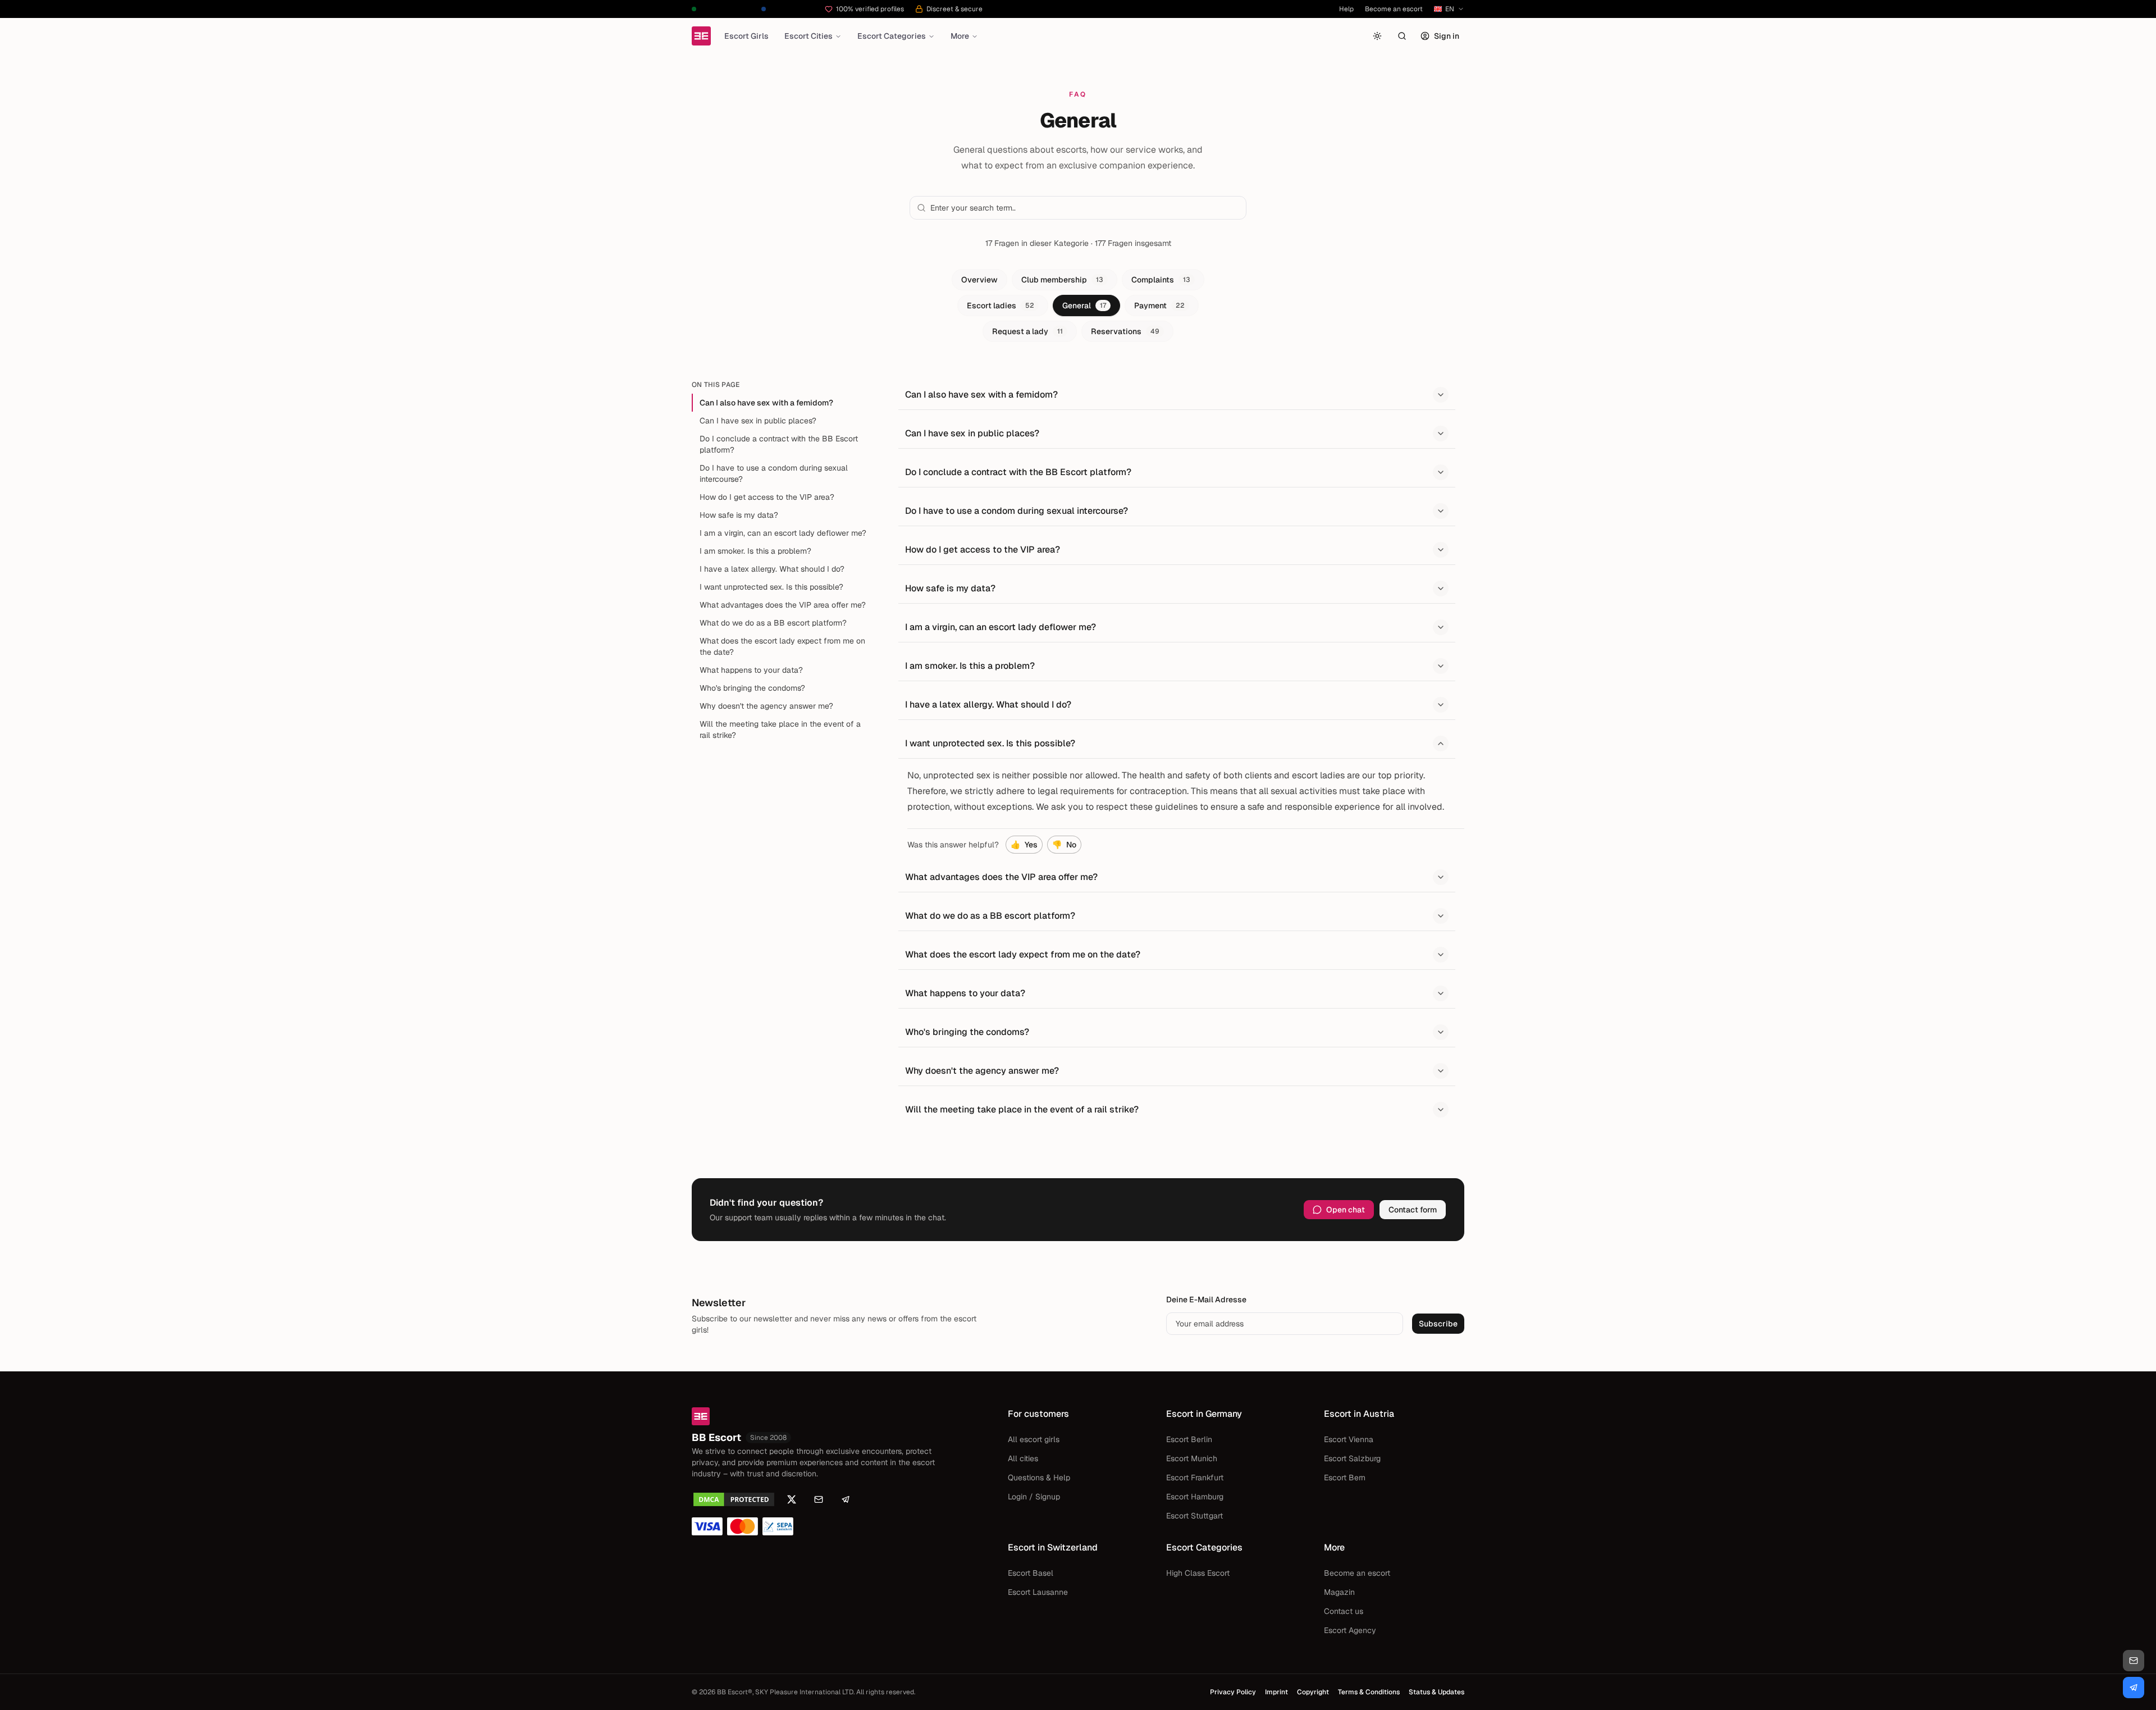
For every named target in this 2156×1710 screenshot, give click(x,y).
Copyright (1313, 1692)
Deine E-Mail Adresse (1206, 1299)
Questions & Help (1039, 1478)
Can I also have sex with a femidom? (766, 403)
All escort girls (1034, 1439)
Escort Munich (1192, 1458)
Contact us (1344, 1611)
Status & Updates (1436, 1692)
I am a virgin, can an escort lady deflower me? (783, 533)
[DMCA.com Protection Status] (734, 1499)
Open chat (1346, 1210)
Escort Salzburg (1352, 1458)
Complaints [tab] (1161, 280)
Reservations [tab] (1125, 331)
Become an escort (1394, 9)
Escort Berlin (1189, 1439)
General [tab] (1084, 305)
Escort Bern (1345, 1478)
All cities (1023, 1458)
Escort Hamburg (1195, 1497)
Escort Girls (746, 36)
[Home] (701, 36)
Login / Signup (1034, 1497)
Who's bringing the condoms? (752, 688)
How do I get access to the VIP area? (767, 497)
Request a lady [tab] (1027, 331)
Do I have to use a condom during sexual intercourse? (774, 473)
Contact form (1413, 1210)
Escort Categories (892, 36)
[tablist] (1078, 305)
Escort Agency (1350, 1630)
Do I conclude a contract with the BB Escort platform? (779, 444)
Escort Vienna (1349, 1439)
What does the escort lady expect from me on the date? (782, 646)
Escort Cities (808, 36)
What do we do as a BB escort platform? (773, 623)
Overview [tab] (979, 280)
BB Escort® (735, 1692)
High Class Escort (1198, 1573)
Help (1346, 9)
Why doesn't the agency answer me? (766, 706)
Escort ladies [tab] (1001, 305)
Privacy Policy (1233, 1692)
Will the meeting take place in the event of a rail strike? (780, 729)
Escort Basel (1031, 1573)
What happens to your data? (751, 670)
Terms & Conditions (1369, 1692)
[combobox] (1085, 208)
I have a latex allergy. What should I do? (772, 569)
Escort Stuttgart (1195, 1516)
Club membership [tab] (1062, 280)
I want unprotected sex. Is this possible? (771, 587)
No (1064, 845)
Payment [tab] (1159, 305)
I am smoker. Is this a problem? (755, 551)
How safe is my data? (739, 515)
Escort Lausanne (1038, 1592)
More (960, 36)
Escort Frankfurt (1195, 1478)
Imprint (1276, 1692)
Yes (1024, 845)
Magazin (1339, 1592)
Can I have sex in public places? (758, 421)
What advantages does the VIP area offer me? (783, 605)
